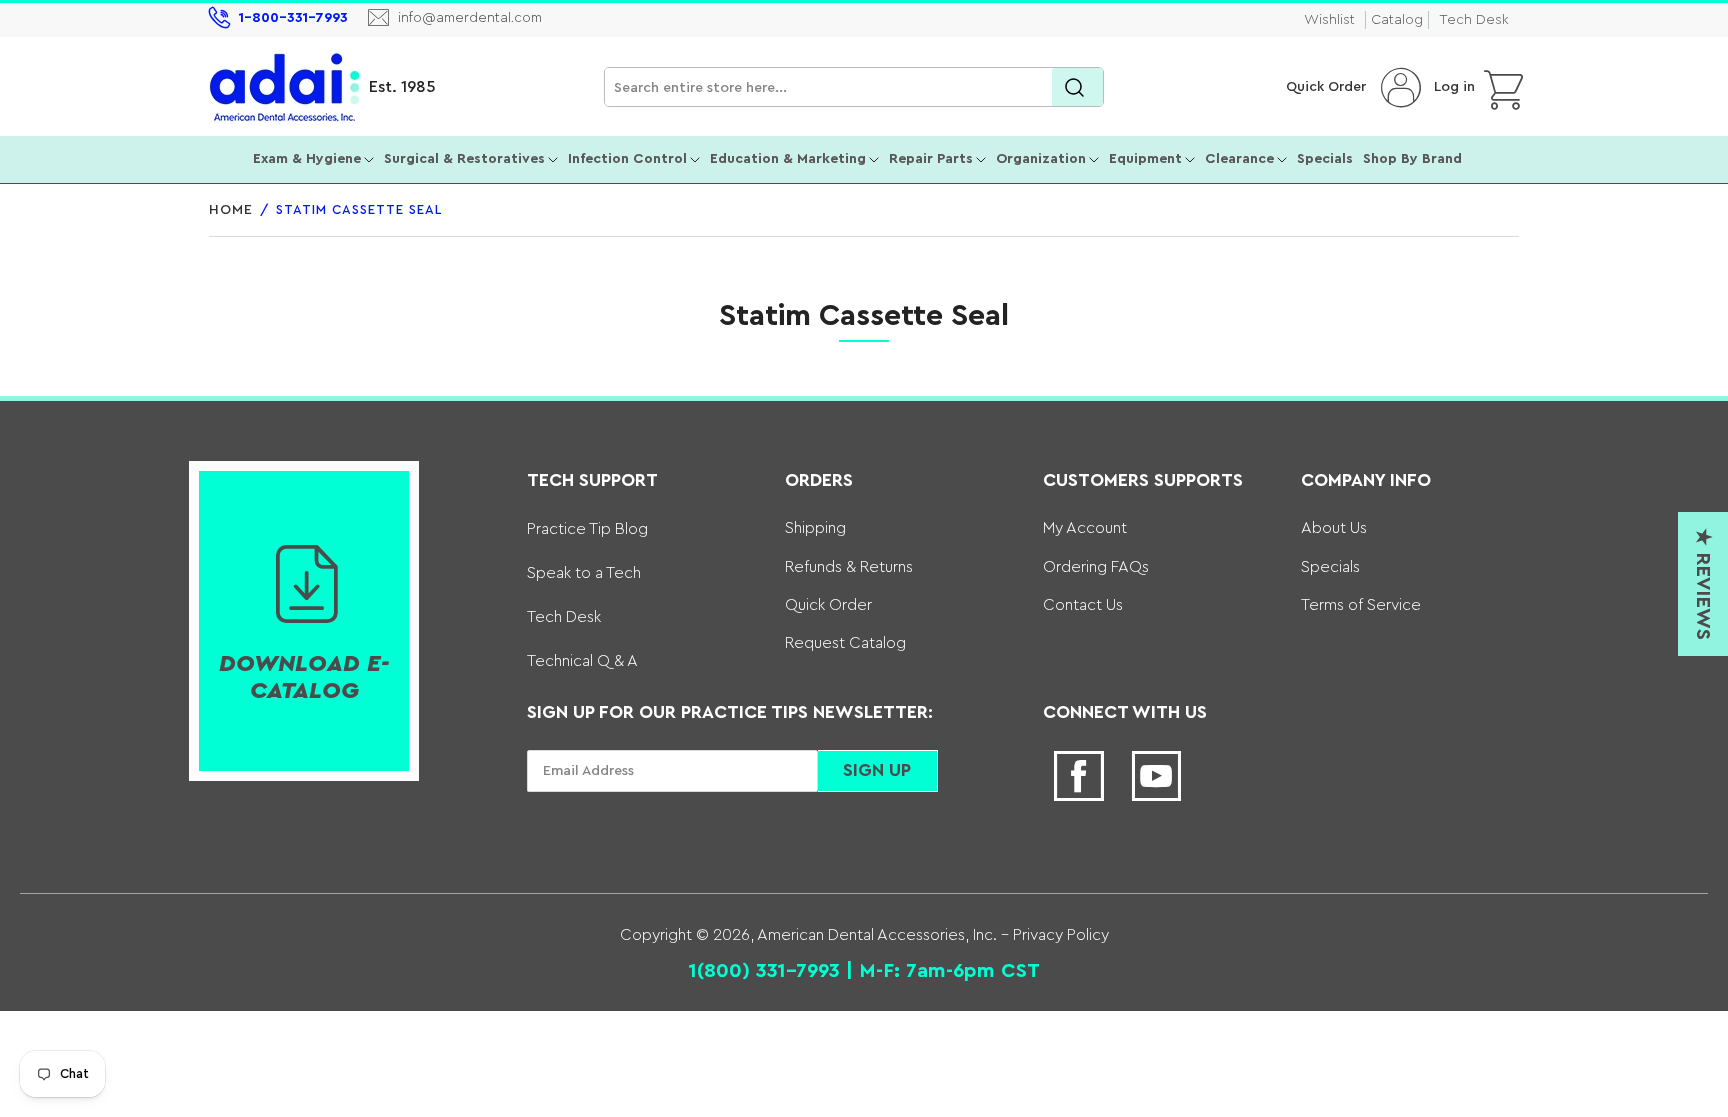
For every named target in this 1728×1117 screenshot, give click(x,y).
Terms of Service (1361, 605)
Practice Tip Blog (587, 529)
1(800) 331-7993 (764, 971)
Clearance (1239, 159)
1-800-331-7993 (293, 18)
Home (231, 210)
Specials (1325, 159)
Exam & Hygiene (307, 159)
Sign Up (877, 770)
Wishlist (1329, 20)
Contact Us (1083, 605)
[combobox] (854, 88)
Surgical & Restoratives (464, 159)
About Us (1334, 528)
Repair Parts (931, 159)
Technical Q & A (582, 661)
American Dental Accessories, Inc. (877, 935)
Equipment (1145, 159)
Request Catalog (845, 643)
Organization (1041, 159)
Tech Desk (1474, 20)
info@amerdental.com (470, 18)
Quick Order (1326, 87)
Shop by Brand (1412, 159)
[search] (1077, 88)
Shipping (815, 528)
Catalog (1397, 20)
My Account (1085, 528)
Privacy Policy (1059, 935)
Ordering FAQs (1096, 567)
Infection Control (627, 159)
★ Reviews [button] (1703, 584)
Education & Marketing (788, 159)
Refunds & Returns (849, 567)
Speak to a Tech (584, 573)
